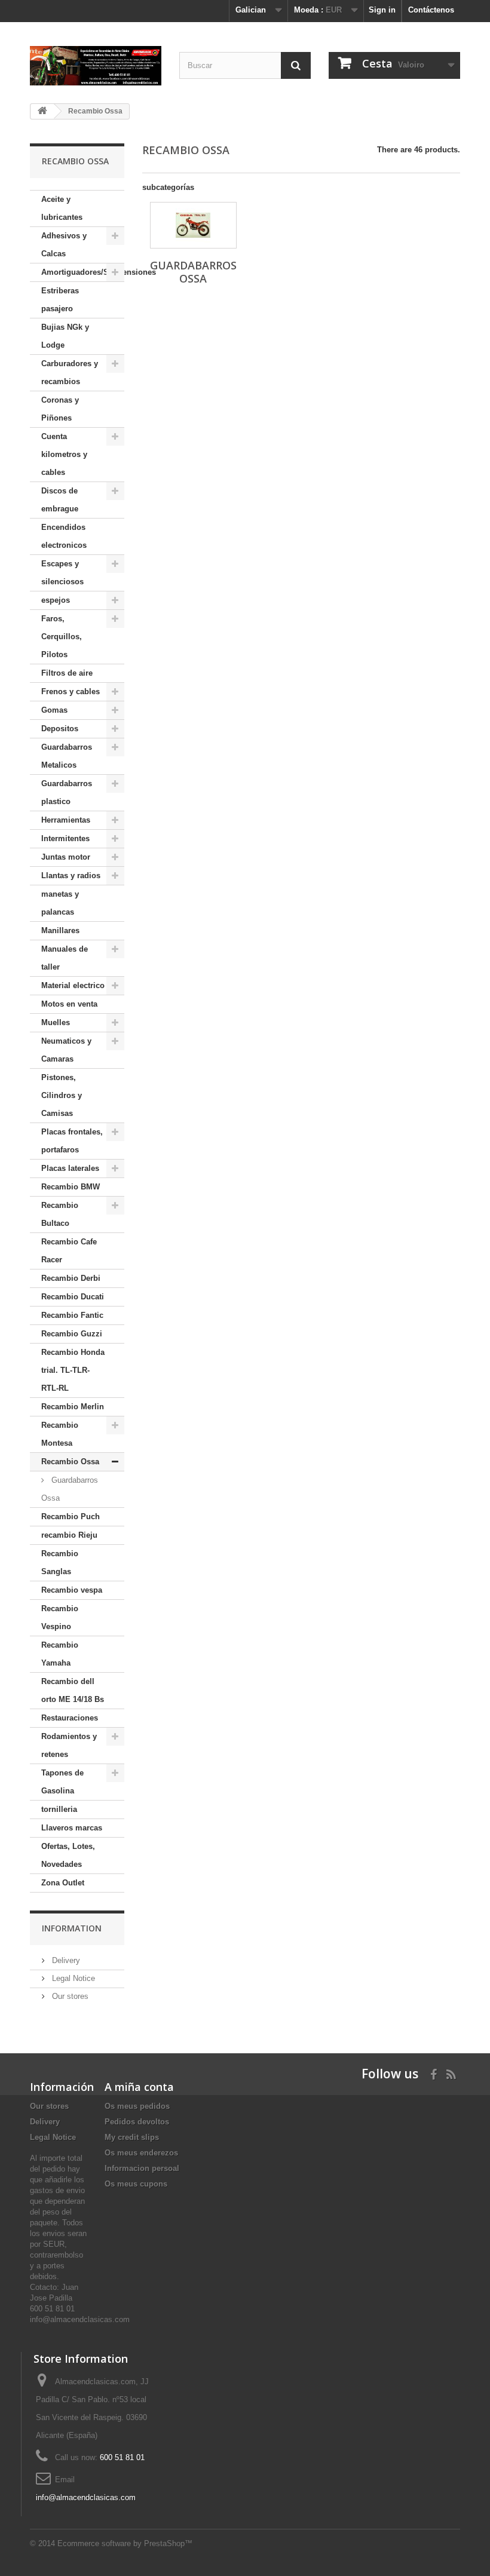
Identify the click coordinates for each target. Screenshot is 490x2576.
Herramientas (66, 820)
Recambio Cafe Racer (69, 1251)
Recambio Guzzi (72, 1334)
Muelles (56, 1022)
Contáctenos (431, 10)
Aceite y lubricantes (62, 208)
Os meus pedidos (137, 2106)
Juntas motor (66, 857)
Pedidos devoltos (137, 2122)
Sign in (382, 10)
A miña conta (139, 2087)
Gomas (54, 710)
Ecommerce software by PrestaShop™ (125, 2543)
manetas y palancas (60, 903)
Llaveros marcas (72, 1828)
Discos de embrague (60, 500)
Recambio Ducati (73, 1297)
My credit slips (132, 2137)
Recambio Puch (71, 1517)
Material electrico (73, 985)
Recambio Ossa (70, 1462)
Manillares (60, 930)
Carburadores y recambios (70, 372)
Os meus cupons (136, 2184)
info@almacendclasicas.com (86, 2497)
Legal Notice (72, 1978)
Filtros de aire (67, 673)
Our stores (69, 1996)
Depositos (60, 729)
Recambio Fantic (72, 1315)
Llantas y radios (71, 875)
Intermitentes (65, 838)
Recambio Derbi (71, 1278)
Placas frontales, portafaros (72, 1141)
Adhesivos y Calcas (64, 245)
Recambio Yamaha (60, 1654)
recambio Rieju (69, 1535)
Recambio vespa (72, 1590)
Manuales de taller (65, 958)
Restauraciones (70, 1718)
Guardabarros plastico (67, 792)
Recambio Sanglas (60, 1563)
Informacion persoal (142, 2168)
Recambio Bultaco (60, 1214)
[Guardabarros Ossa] (193, 225)
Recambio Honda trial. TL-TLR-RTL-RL (73, 1370)
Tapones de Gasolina (62, 1782)
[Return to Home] (42, 111)
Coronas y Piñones (60, 409)
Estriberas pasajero (60, 300)
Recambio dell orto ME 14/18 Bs (73, 1690)
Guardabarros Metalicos (67, 756)
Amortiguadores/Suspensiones (83, 272)
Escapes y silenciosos (62, 573)
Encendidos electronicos (64, 536)
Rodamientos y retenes (69, 1745)
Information (72, 1928)
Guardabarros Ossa (70, 1489)
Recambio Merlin (73, 1407)
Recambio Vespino (60, 1617)
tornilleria (59, 1809)
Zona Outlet (63, 1883)
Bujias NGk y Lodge (65, 336)
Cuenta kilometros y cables (64, 454)
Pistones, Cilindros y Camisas (62, 1095)
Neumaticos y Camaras (66, 1050)
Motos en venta (69, 1004)
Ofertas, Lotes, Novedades (68, 1855)
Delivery (65, 1960)
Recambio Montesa (60, 1434)
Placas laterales (70, 1168)
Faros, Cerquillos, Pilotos (62, 637)
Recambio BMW (71, 1187)
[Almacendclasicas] (96, 66)
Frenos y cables (71, 691)
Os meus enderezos (141, 2153)
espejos (56, 600)
